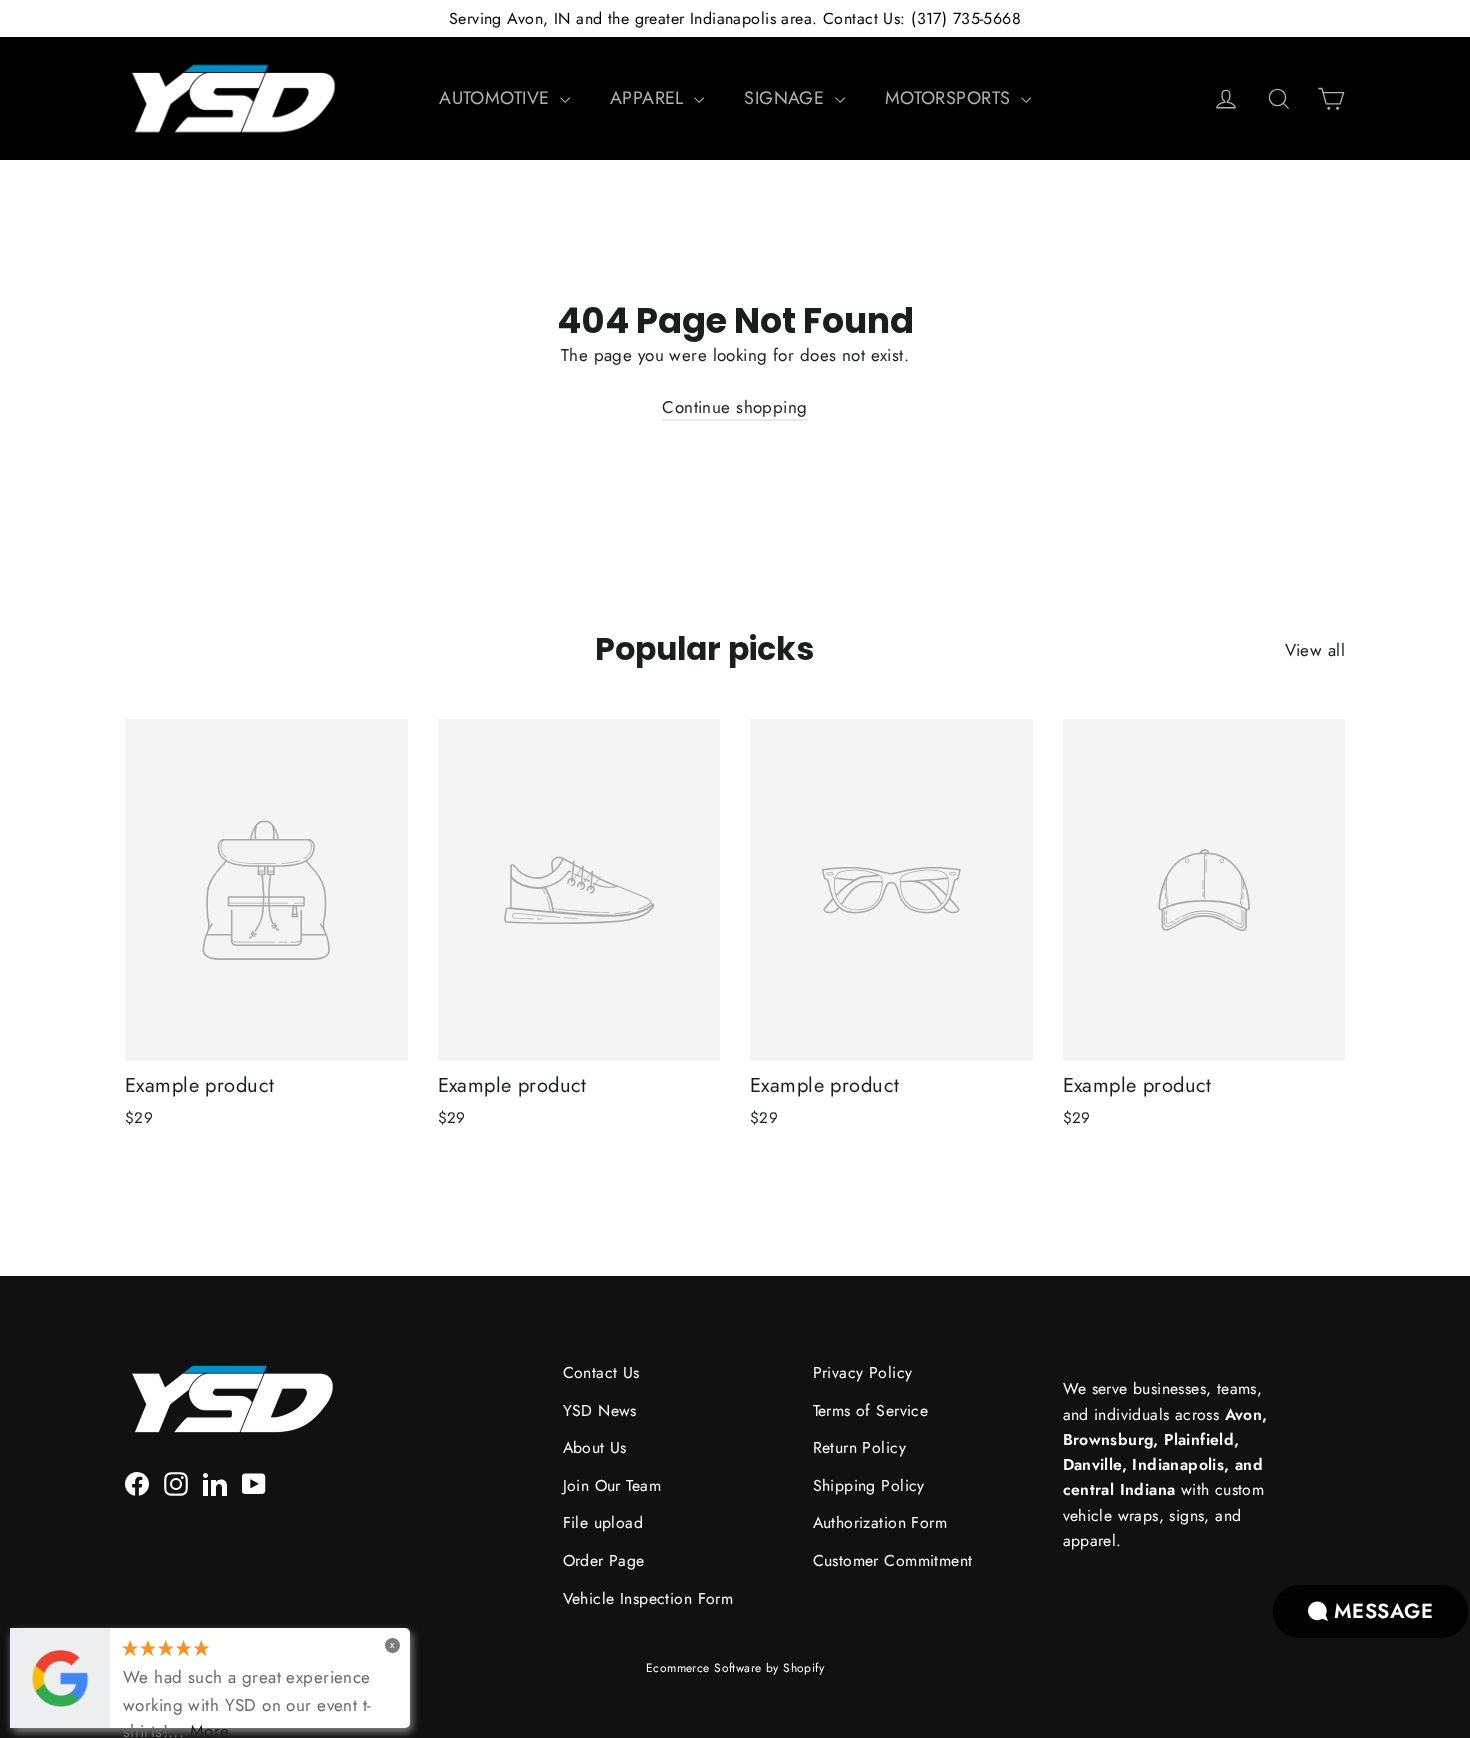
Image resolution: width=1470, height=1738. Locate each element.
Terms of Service (871, 1410)
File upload (603, 1522)
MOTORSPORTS (950, 98)
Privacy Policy (863, 1372)
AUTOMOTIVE (497, 98)
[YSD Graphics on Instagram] (176, 1482)
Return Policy (860, 1447)
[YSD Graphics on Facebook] (137, 1482)
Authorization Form (880, 1522)
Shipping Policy (869, 1485)
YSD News (600, 1410)
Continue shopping (734, 407)
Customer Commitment (893, 1560)
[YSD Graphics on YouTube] (254, 1482)
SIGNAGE (786, 98)
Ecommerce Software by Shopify (735, 1668)
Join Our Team (612, 1485)
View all (1315, 650)
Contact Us (601, 1372)
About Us (595, 1447)
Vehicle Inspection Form (648, 1598)
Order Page (604, 1560)
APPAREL (649, 98)
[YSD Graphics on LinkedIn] (215, 1482)
